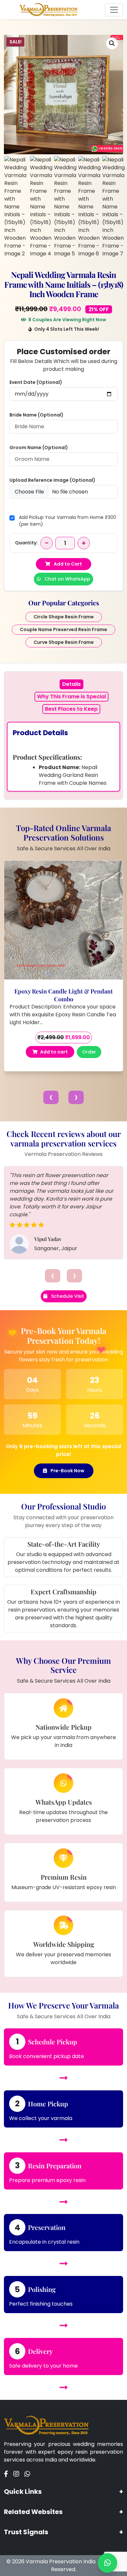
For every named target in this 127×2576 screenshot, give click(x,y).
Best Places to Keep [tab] (71, 709)
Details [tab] (71, 684)
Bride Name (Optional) (36, 415)
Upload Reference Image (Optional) (52, 480)
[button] (112, 43)
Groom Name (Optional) (39, 447)
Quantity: (26, 543)
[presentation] (51, 1097)
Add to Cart (67, 564)
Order (89, 1052)
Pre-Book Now (67, 1471)
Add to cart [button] (54, 1052)
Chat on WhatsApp (67, 579)
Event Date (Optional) (36, 382)
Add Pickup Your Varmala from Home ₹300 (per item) (68, 521)
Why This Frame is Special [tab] (71, 697)
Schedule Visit (67, 1296)
